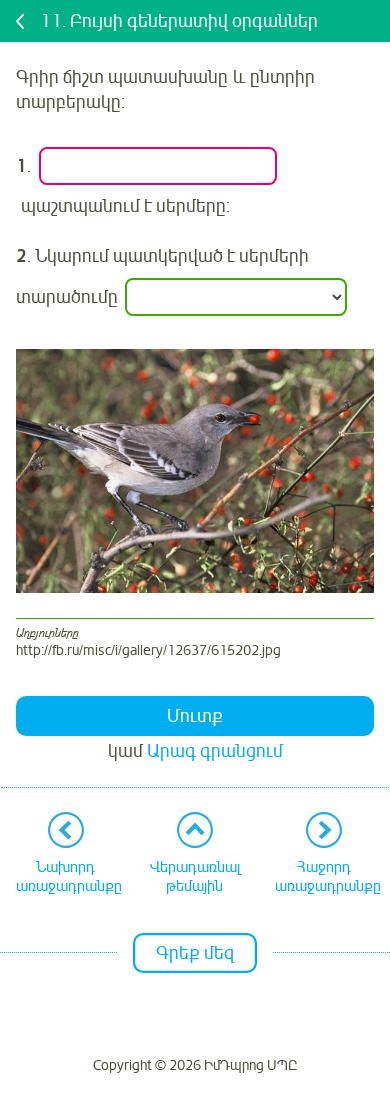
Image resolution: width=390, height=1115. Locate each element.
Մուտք (195, 716)
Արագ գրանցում (215, 751)
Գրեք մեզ (195, 953)
